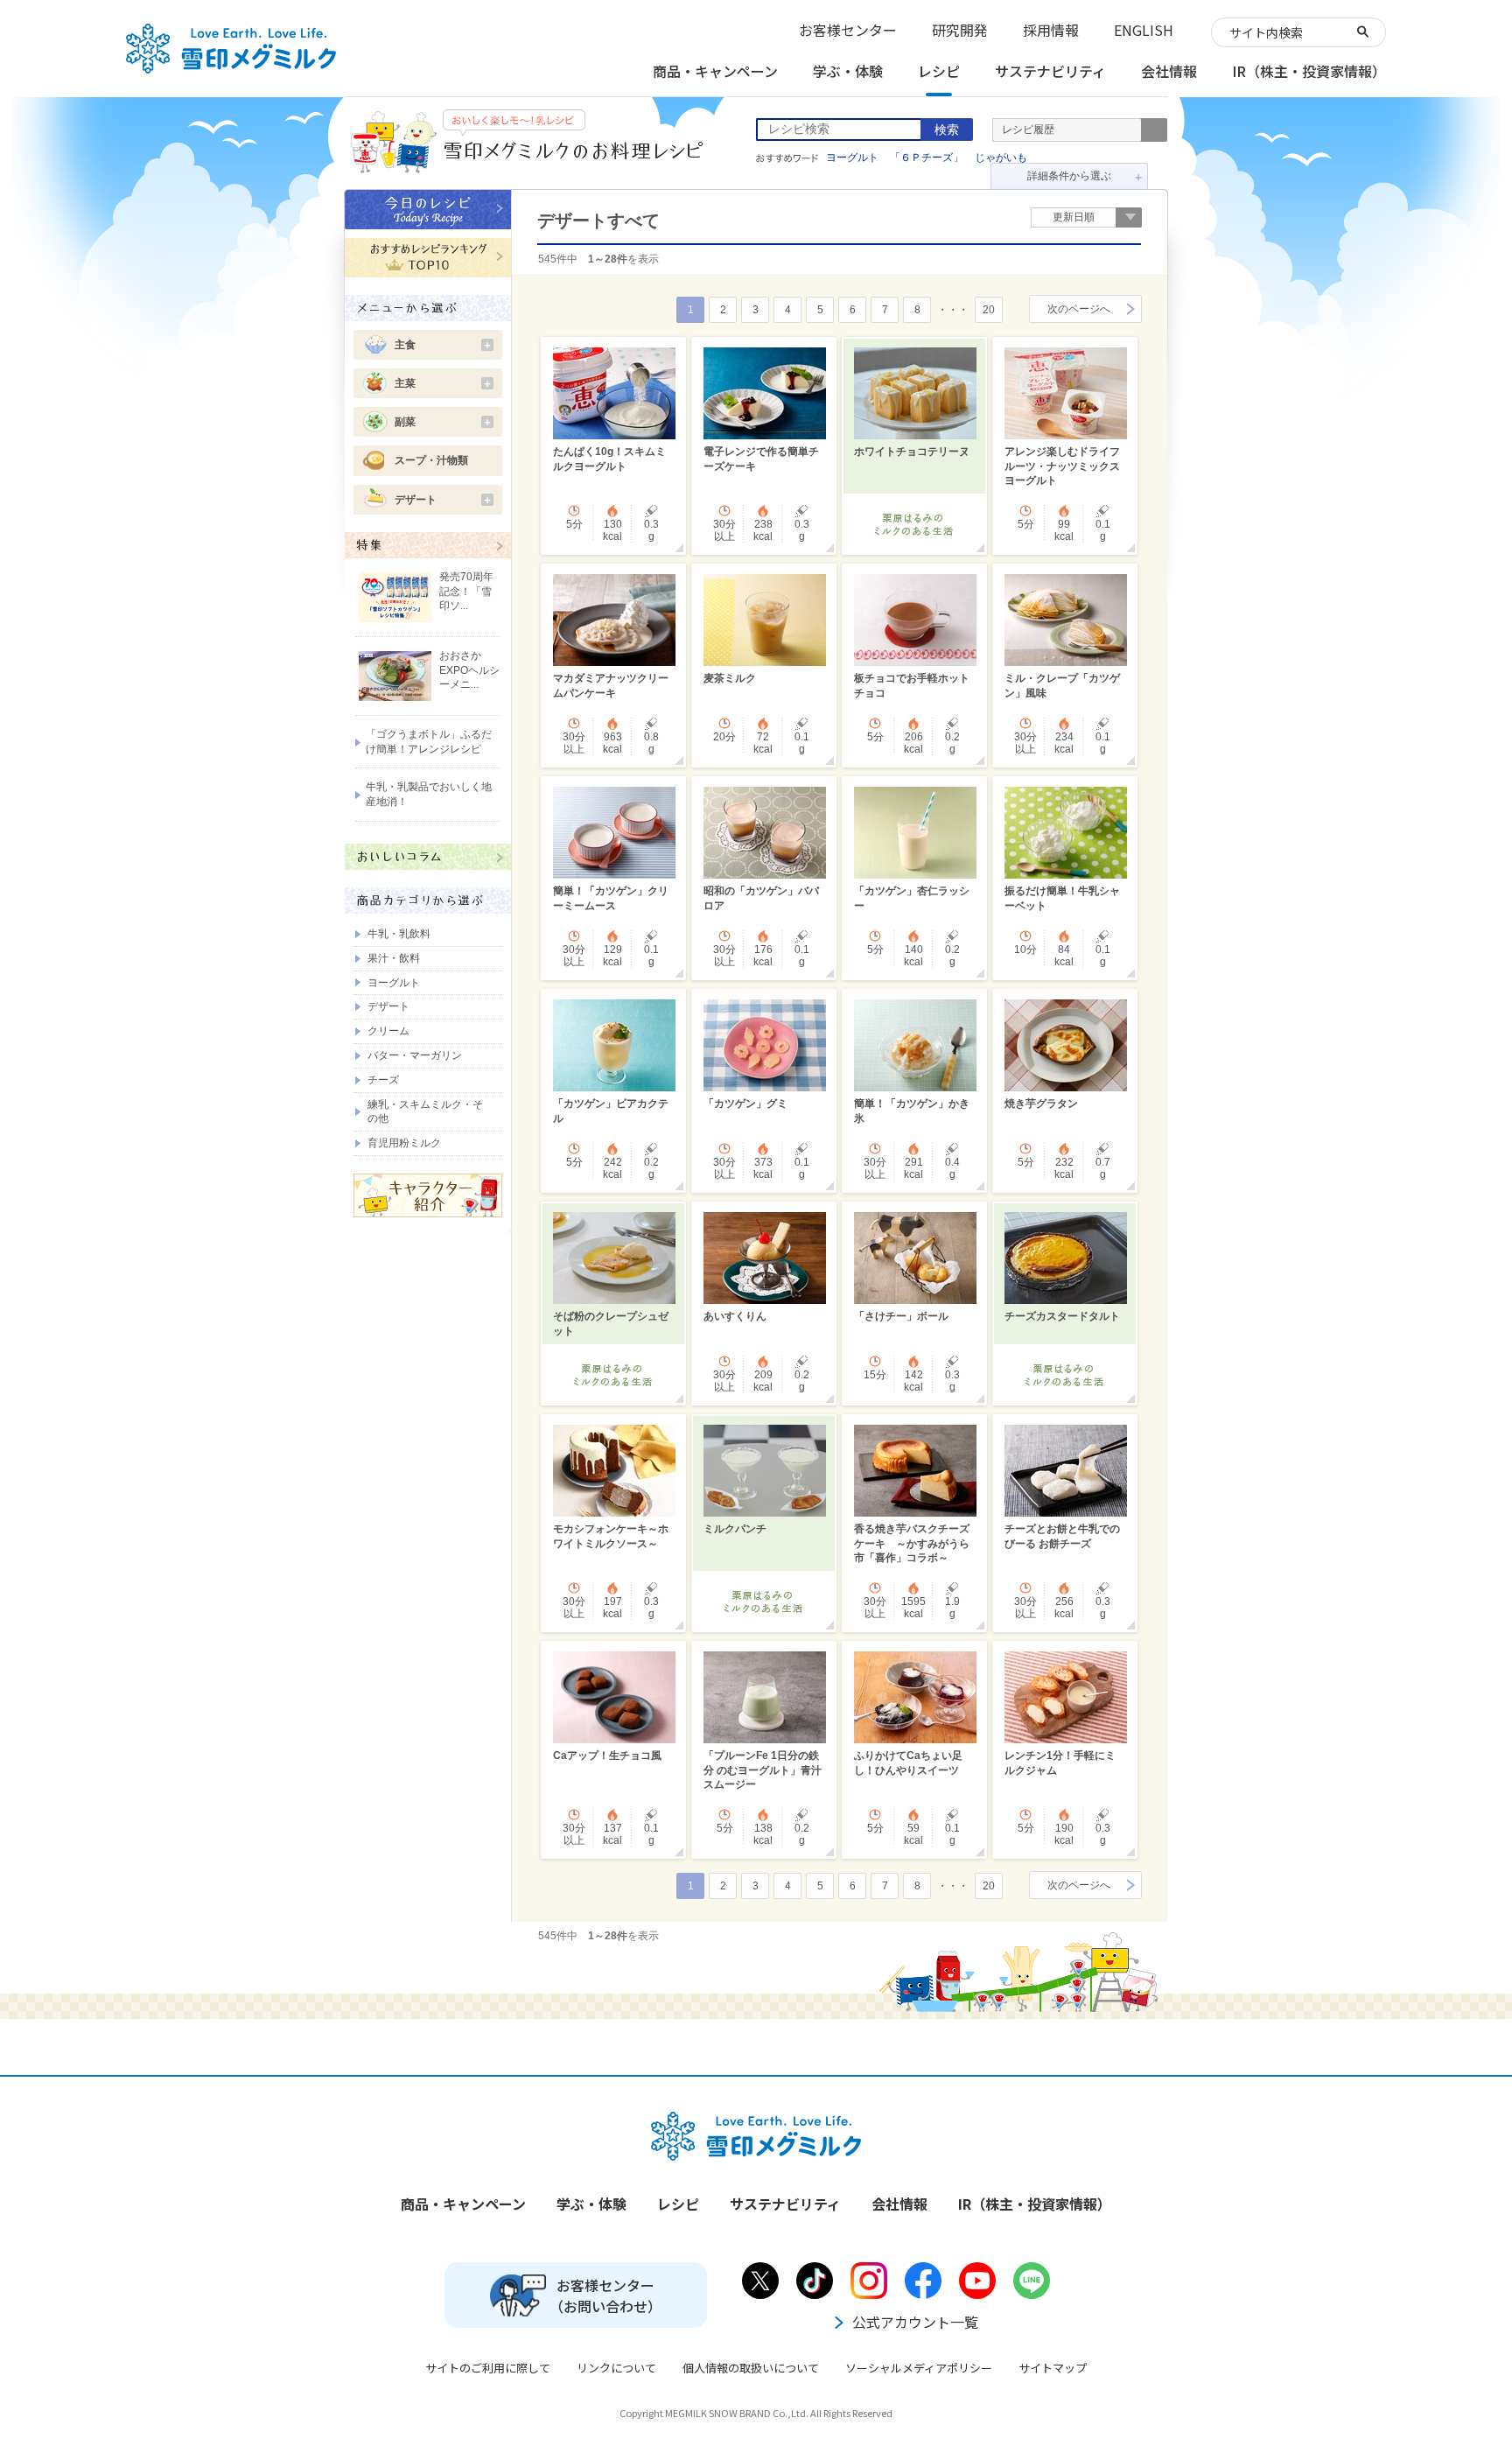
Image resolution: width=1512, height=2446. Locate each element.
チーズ (383, 1080)
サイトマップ (1053, 2368)
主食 (444, 345)
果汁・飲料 (394, 958)
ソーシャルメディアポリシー (919, 2368)
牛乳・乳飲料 (399, 934)
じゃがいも (1001, 158)
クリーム (388, 1031)
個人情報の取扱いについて (751, 2368)
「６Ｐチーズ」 (927, 158)
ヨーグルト (852, 158)
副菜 (444, 422)
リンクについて (616, 2368)
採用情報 (1051, 30)
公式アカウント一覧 (915, 2322)
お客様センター (848, 30)
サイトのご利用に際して (488, 2368)
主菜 (444, 383)
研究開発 (960, 30)
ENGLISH (1144, 30)
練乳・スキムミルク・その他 (425, 1112)
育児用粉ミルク (404, 1143)
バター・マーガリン (415, 1055)
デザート (444, 500)
